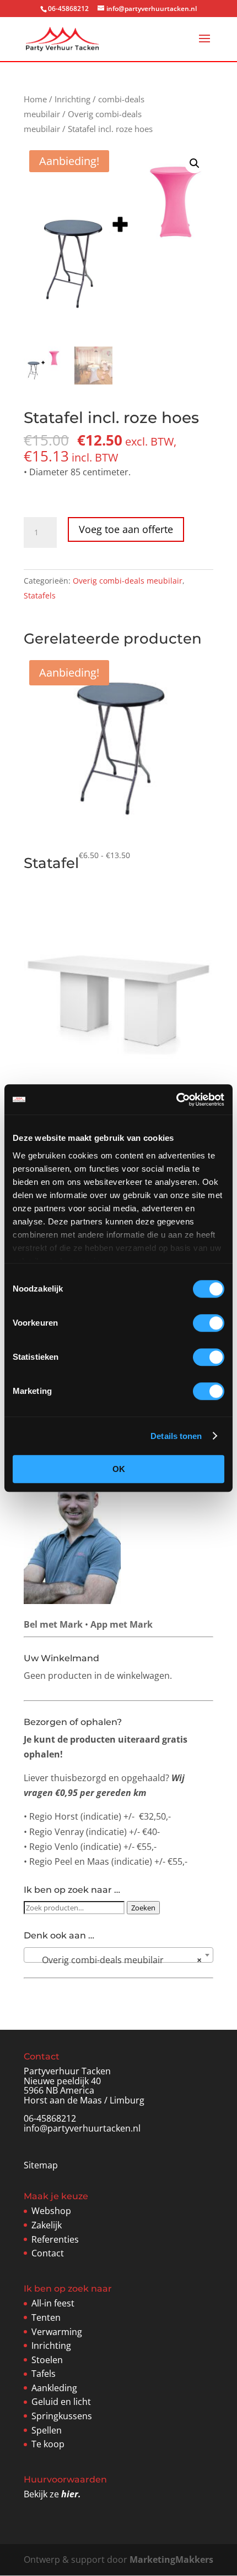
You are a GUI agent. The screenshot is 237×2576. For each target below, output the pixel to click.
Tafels (44, 2374)
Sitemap (41, 2165)
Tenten (46, 2317)
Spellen (47, 2430)
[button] (195, 163)
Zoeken (143, 1908)
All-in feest (53, 2303)
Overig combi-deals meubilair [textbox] (115, 1960)
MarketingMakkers (171, 2559)
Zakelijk (47, 2225)
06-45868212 (50, 2118)
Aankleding (54, 2388)
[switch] (209, 1323)
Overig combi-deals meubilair (128, 581)
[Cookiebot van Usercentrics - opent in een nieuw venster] (176, 1100)
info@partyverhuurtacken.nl (82, 2128)
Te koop (48, 2444)
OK (119, 1469)
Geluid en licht (61, 2402)
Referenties (55, 2239)
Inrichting (72, 99)
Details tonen (176, 1436)
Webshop (51, 2211)
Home (35, 99)
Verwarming (57, 2332)
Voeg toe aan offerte (126, 529)
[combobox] (118, 1955)
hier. (71, 2494)
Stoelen (47, 2360)
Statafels (40, 595)
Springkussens (62, 2416)
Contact (48, 2253)
